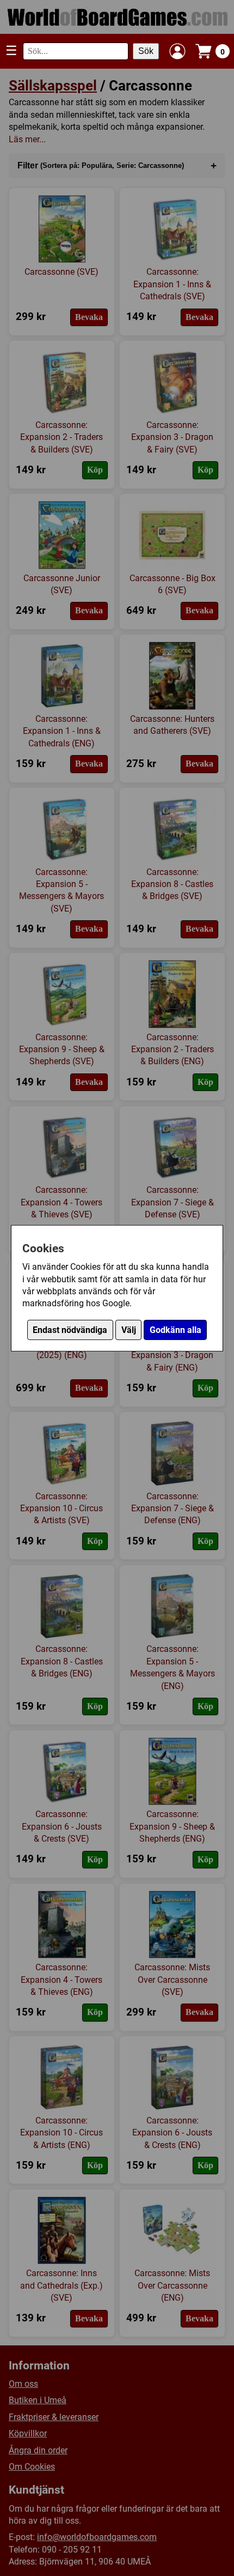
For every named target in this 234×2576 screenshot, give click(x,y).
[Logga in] (177, 51)
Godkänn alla (175, 1330)
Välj (129, 1330)
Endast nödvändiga (70, 1330)
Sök (146, 51)
